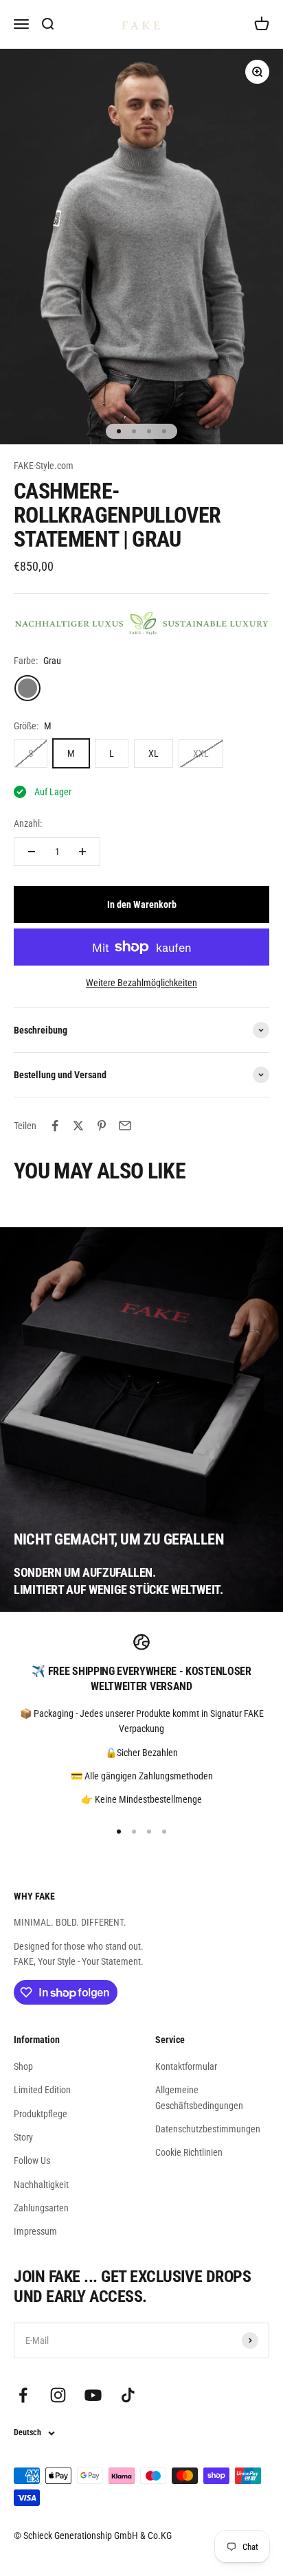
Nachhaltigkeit (41, 2185)
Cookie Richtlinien (189, 2152)
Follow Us (32, 2161)
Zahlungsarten (41, 2208)
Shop (23, 2066)
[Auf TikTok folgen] (128, 2395)
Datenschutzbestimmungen (208, 2129)
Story (23, 2137)
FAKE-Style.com (44, 466)
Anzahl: (28, 823)
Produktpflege (41, 2114)
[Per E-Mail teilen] (125, 1126)
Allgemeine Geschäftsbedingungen (199, 2097)
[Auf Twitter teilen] (78, 1126)
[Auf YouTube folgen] (93, 2395)
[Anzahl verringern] (32, 852)
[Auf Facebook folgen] (23, 2395)
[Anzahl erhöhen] (82, 852)
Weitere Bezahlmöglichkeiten (141, 983)
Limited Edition (42, 2090)
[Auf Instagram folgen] (58, 2395)
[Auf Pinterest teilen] (102, 1126)
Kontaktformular (186, 2066)
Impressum (35, 2231)
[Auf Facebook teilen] (55, 1126)
